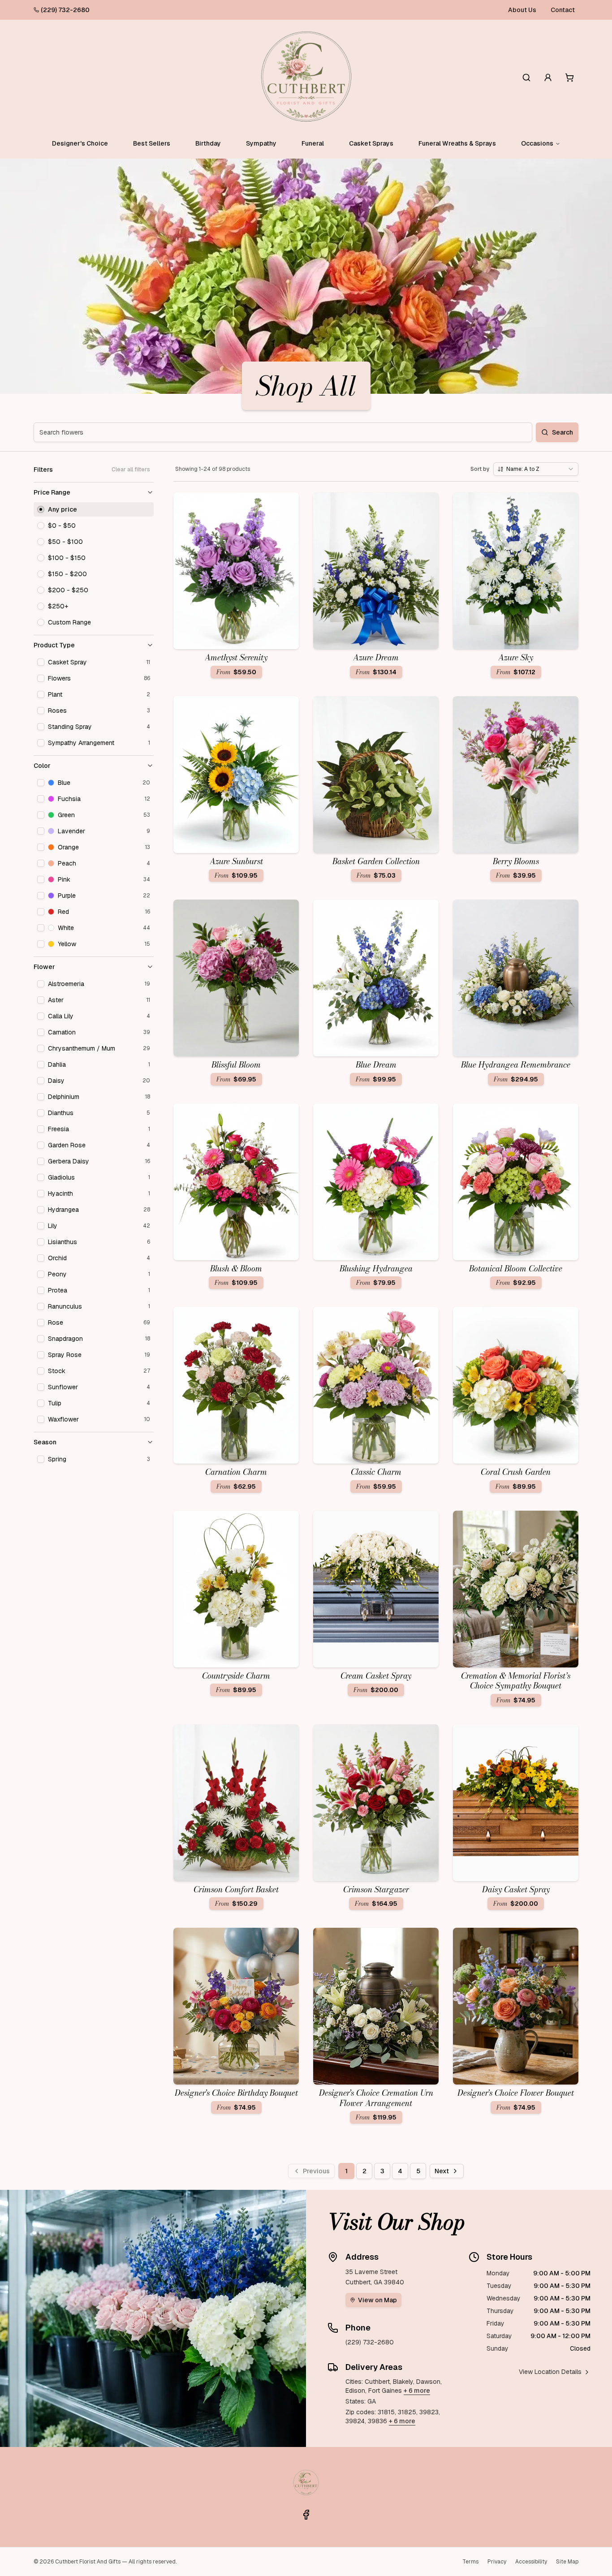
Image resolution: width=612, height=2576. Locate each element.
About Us (522, 10)
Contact (563, 10)
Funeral (313, 143)
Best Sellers (152, 143)
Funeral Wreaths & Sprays (457, 143)
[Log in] (548, 78)
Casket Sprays (371, 143)
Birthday (208, 143)
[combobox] (536, 469)
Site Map (567, 2562)
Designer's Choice (80, 143)
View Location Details (550, 2372)
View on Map (377, 2300)
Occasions (537, 143)
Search (562, 432)
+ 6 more (417, 2391)
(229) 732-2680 (65, 10)
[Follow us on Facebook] (306, 2515)
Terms (470, 2562)
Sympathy (261, 143)
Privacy (497, 2562)
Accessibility (531, 2562)
